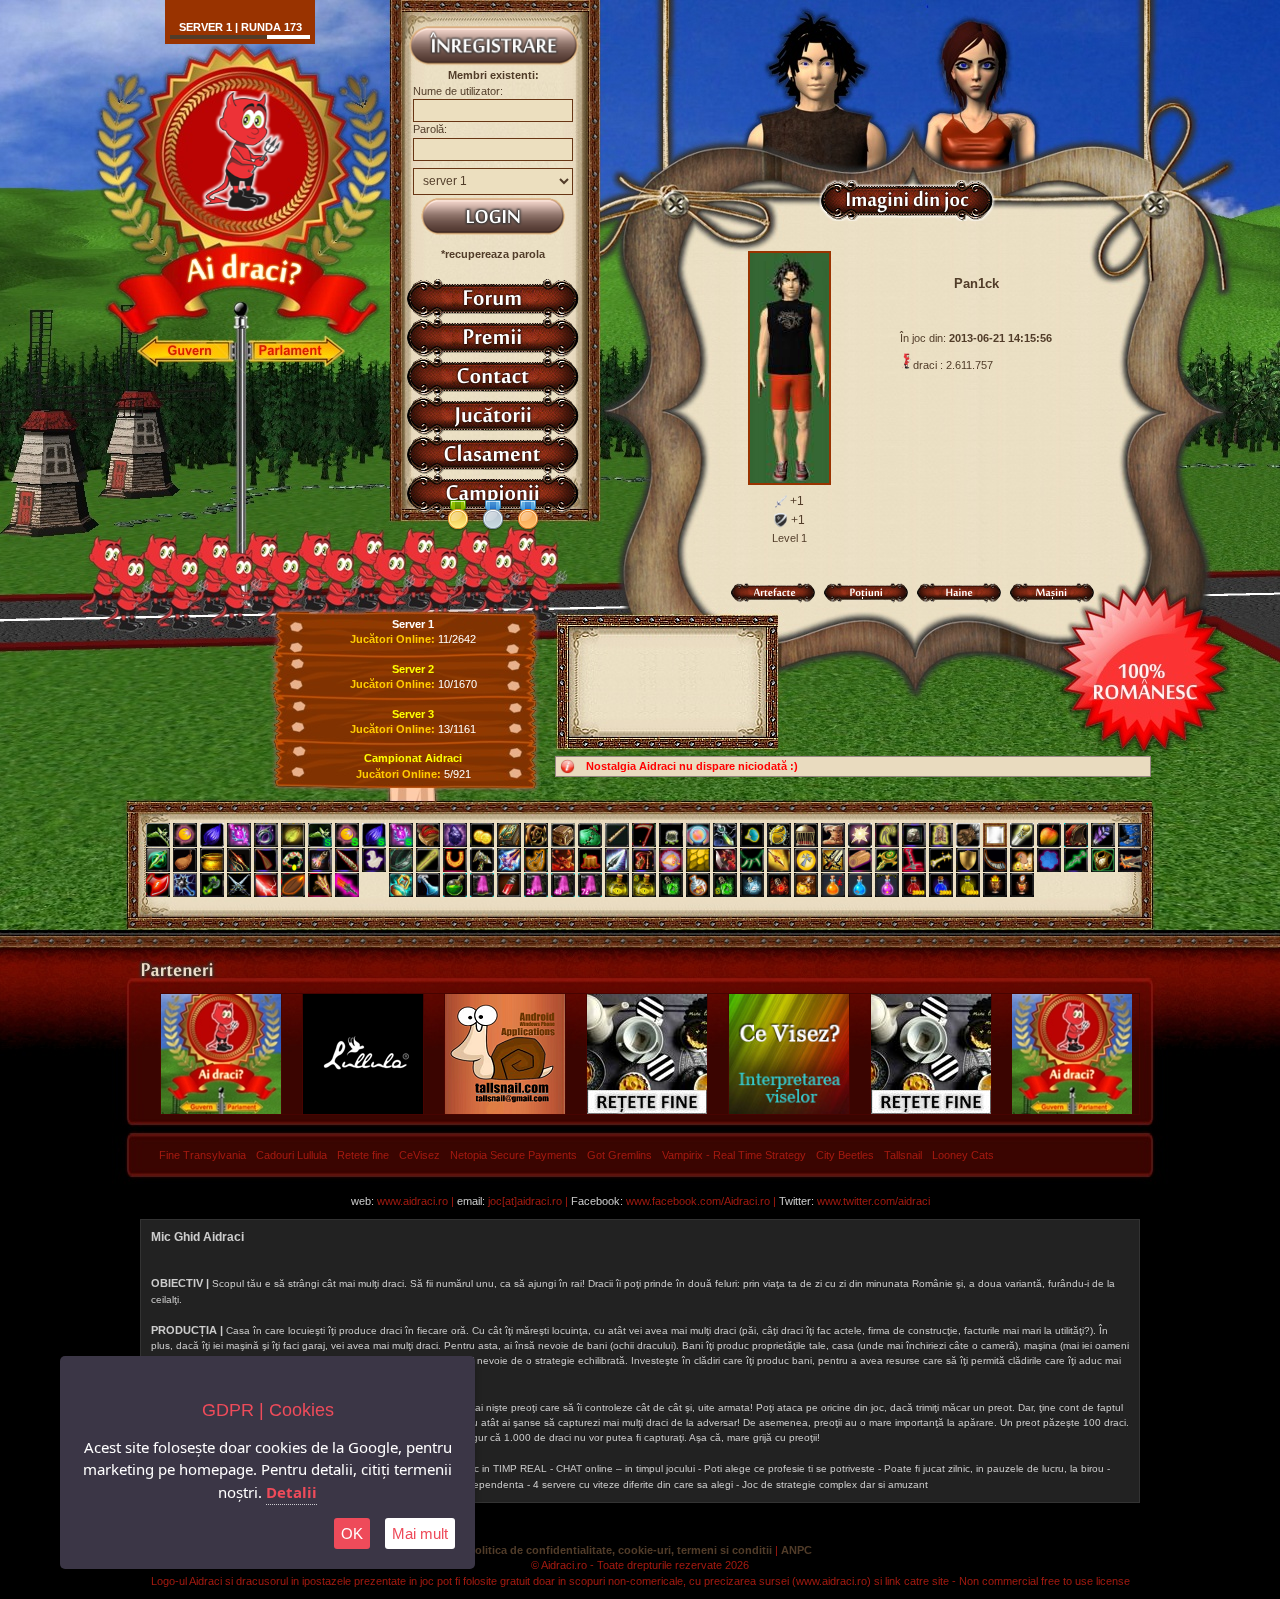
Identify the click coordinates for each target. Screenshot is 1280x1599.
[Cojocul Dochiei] (941, 835)
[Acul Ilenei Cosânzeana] (428, 860)
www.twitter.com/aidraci (873, 1201)
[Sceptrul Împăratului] (887, 860)
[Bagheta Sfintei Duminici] (239, 835)
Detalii (291, 1492)
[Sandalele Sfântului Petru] (428, 835)
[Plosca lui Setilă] (185, 860)
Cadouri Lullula (291, 1155)
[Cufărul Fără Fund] (563, 835)
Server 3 (413, 714)
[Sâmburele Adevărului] (293, 885)
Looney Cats (963, 1155)
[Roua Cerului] (428, 885)
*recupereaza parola (493, 254)
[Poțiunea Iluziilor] (698, 885)
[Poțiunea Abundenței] (968, 885)
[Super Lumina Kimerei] (347, 835)
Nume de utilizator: (458, 91)
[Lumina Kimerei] (185, 835)
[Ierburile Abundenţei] (158, 835)
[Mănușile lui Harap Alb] (968, 835)
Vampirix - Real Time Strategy (734, 1155)
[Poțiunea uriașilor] (860, 885)
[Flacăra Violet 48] (563, 885)
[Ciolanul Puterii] (941, 860)
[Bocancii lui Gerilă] (1130, 835)
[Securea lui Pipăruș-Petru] (212, 885)
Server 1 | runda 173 (240, 27)
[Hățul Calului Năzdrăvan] (536, 860)
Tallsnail (903, 1155)
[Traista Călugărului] (590, 835)
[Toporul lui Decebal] (725, 860)
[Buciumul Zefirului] (995, 860)
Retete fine (363, 1155)
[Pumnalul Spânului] (158, 860)
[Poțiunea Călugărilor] (941, 885)
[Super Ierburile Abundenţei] (320, 835)
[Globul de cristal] (698, 835)
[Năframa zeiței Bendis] (374, 860)
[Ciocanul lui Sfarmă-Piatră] (482, 860)
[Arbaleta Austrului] (1130, 860)
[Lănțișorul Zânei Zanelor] (725, 835)
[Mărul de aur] (1049, 835)
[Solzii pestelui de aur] (698, 860)
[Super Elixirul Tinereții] (725, 885)
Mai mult (420, 1533)
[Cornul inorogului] (347, 860)
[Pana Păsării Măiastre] (1103, 835)
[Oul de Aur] (779, 835)
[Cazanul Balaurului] (212, 860)
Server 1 (413, 624)
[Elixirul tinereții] (671, 885)
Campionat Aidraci (413, 758)
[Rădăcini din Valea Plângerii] (536, 835)
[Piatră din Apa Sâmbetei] (914, 835)
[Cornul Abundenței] (671, 860)
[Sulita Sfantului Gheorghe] (779, 860)
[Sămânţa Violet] (212, 835)
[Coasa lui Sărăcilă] (644, 835)
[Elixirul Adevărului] (617, 885)
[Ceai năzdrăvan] (455, 885)
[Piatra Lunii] (1049, 860)
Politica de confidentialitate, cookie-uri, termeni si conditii (620, 1550)
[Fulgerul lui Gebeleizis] (266, 885)
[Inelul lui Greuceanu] (752, 835)
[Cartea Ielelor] (509, 835)
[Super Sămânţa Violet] (374, 835)
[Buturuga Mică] (590, 860)
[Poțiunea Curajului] (995, 885)
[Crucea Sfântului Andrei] (806, 860)
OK (352, 1533)
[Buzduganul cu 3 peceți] (185, 885)
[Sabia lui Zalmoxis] (833, 860)
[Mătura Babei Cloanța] (266, 860)
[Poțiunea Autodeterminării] (1022, 885)
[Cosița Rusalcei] (293, 860)
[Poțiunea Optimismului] (806, 885)
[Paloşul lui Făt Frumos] (509, 860)
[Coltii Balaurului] (752, 860)
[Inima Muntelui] (455, 835)
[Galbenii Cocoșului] (482, 835)
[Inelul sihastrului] (266, 835)
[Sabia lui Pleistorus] (914, 860)
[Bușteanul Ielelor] (860, 860)
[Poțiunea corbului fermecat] (887, 885)
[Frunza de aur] (293, 835)
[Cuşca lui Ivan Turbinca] (806, 835)
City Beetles (845, 1155)
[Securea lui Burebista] (158, 885)
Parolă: (430, 129)
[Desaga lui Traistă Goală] (671, 835)
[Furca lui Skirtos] (320, 885)
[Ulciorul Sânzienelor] (320, 860)
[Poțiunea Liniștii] (752, 885)
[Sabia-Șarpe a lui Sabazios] (1076, 860)
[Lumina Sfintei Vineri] (860, 835)
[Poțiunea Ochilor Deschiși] (779, 885)
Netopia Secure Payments (513, 1155)
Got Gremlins (619, 1155)
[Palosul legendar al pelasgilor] (347, 885)
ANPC (796, 1550)
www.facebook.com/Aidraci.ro (698, 1201)
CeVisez (419, 1155)
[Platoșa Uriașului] (1103, 860)
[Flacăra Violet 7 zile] (590, 885)
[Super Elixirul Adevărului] (644, 885)
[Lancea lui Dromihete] (617, 860)
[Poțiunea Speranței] (833, 885)
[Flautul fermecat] (617, 835)
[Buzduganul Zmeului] (563, 860)
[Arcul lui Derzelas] (644, 860)
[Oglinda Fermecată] (995, 835)
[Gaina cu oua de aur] (1022, 860)
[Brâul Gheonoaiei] (401, 860)
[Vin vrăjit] (509, 885)
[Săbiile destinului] (239, 885)
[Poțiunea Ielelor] (914, 885)
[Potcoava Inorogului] (455, 860)
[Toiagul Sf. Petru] (1022, 835)
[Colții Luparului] (887, 835)
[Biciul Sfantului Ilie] (239, 860)
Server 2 (413, 669)
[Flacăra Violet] (482, 885)
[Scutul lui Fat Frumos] (968, 860)
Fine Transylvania (202, 1155)
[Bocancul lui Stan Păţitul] (833, 835)
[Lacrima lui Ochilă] (401, 885)
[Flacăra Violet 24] (536, 885)
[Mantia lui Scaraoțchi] (1076, 835)
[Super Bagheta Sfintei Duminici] (401, 835)
